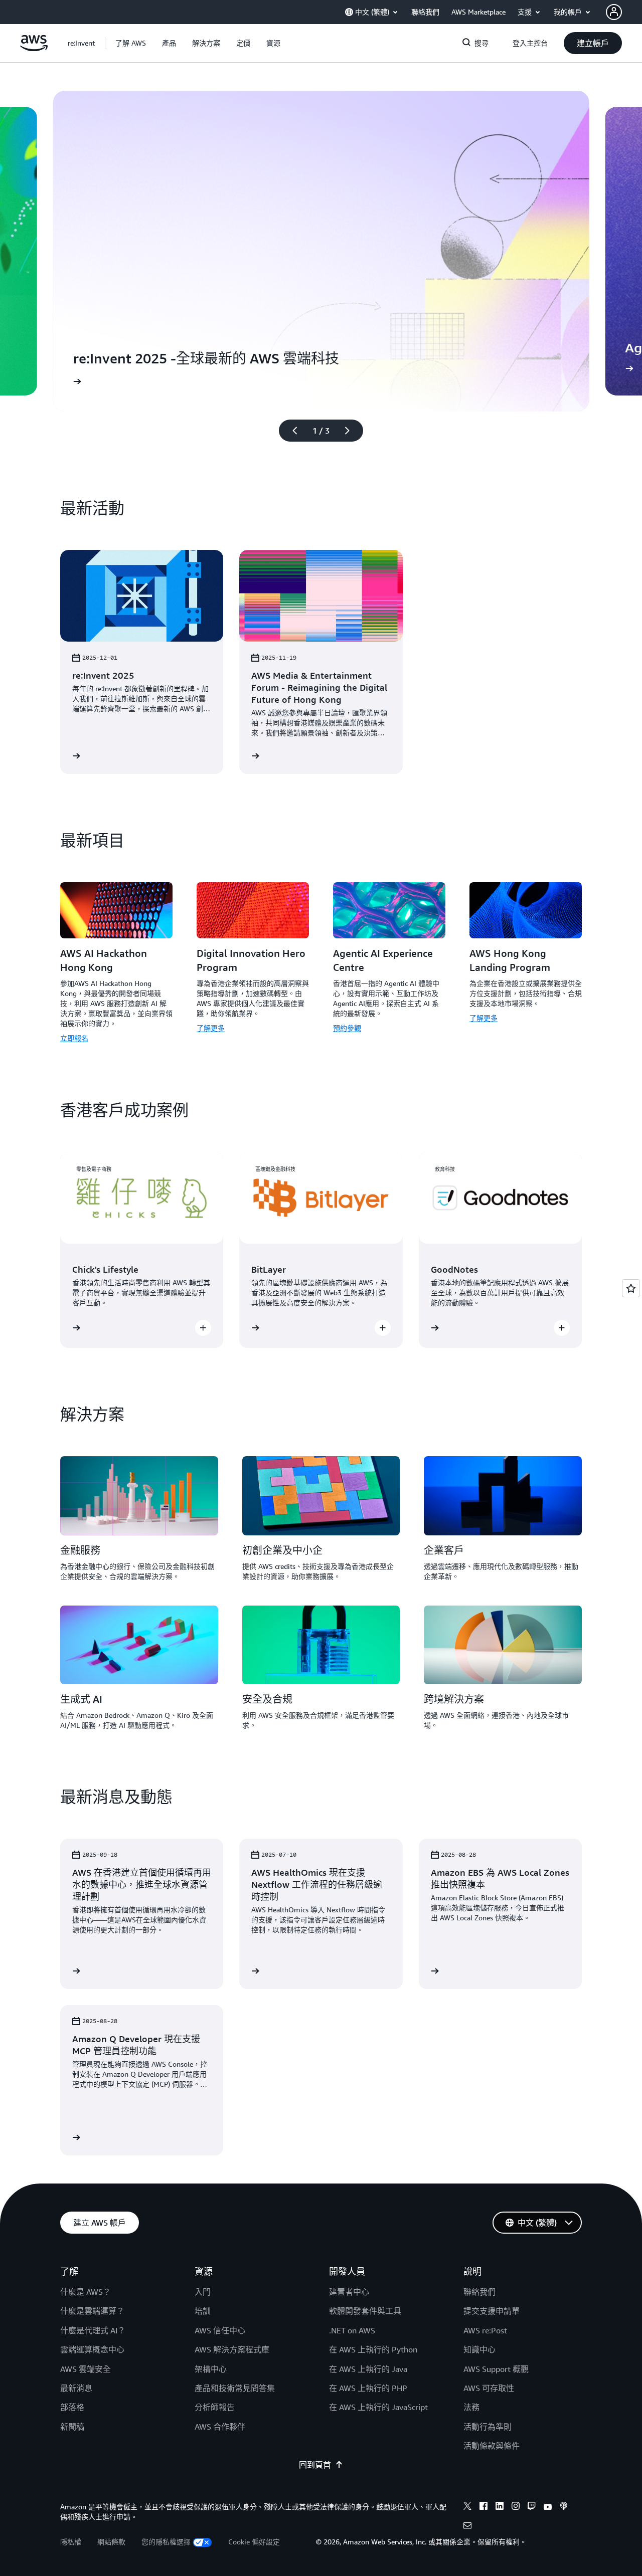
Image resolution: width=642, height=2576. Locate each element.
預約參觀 (347, 1028)
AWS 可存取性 (489, 2388)
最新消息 (76, 2388)
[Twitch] (532, 2507)
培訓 (203, 2311)
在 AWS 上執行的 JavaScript (378, 2407)
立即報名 (74, 1038)
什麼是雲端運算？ (92, 2311)
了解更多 (211, 1028)
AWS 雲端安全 (86, 2369)
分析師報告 (215, 2407)
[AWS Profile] (614, 12)
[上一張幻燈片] (290, 431)
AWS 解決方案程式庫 (232, 2349)
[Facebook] (484, 2507)
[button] (131, 43)
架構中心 (211, 2369)
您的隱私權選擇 (166, 2542)
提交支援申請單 (492, 2311)
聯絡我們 (479, 2292)
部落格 (72, 2407)
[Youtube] (548, 2507)
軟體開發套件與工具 (365, 2311)
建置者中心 (349, 2292)
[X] (467, 2507)
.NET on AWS (352, 2330)
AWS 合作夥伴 (220, 2427)
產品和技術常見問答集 (235, 2388)
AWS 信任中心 (220, 2330)
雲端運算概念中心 (92, 2349)
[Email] (467, 2527)
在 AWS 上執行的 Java (368, 2369)
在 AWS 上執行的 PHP (368, 2388)
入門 (203, 2292)
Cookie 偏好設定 (254, 2542)
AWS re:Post (485, 2330)
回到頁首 (315, 2465)
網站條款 (111, 2542)
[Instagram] (516, 2507)
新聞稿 (72, 2427)
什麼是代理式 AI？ (93, 2330)
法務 (471, 2407)
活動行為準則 (488, 2427)
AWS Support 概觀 (496, 2369)
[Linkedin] (500, 2507)
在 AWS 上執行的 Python (373, 2349)
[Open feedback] (631, 1288)
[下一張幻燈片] (352, 431)
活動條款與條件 (492, 2446)
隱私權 (71, 2542)
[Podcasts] (564, 2507)
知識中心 (479, 2349)
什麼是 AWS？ (86, 2292)
